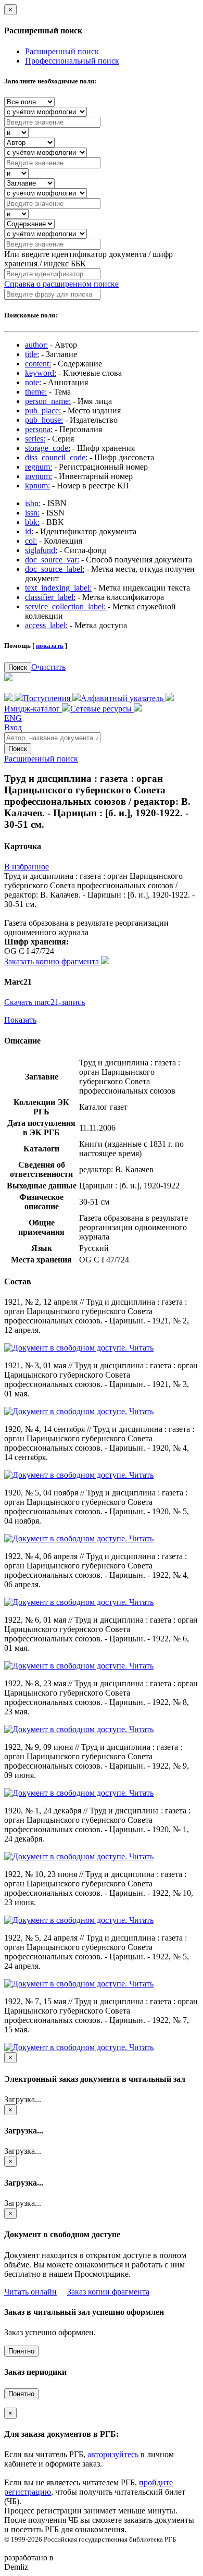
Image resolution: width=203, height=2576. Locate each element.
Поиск (18, 667)
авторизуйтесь (113, 2454)
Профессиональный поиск (72, 61)
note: (33, 382)
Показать (20, 1020)
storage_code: (48, 448)
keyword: (41, 373)
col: (31, 541)
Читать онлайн (30, 2292)
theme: (36, 392)
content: (38, 364)
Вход (13, 727)
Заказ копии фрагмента (108, 2292)
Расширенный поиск (62, 51)
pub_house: (44, 420)
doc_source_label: (55, 569)
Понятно (21, 2351)
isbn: (33, 503)
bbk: (32, 522)
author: (36, 345)
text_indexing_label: (58, 588)
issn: (32, 513)
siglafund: (41, 550)
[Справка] (138, 709)
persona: (39, 429)
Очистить (48, 667)
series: (35, 439)
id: (29, 531)
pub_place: (43, 410)
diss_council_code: (56, 457)
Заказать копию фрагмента (53, 961)
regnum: (39, 467)
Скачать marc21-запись (45, 1002)
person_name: (48, 401)
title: (32, 354)
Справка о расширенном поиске (61, 284)
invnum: (39, 476)
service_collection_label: (65, 606)
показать (50, 646)
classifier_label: (50, 597)
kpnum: (37, 486)
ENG (13, 718)
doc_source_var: (52, 560)
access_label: (46, 625)
